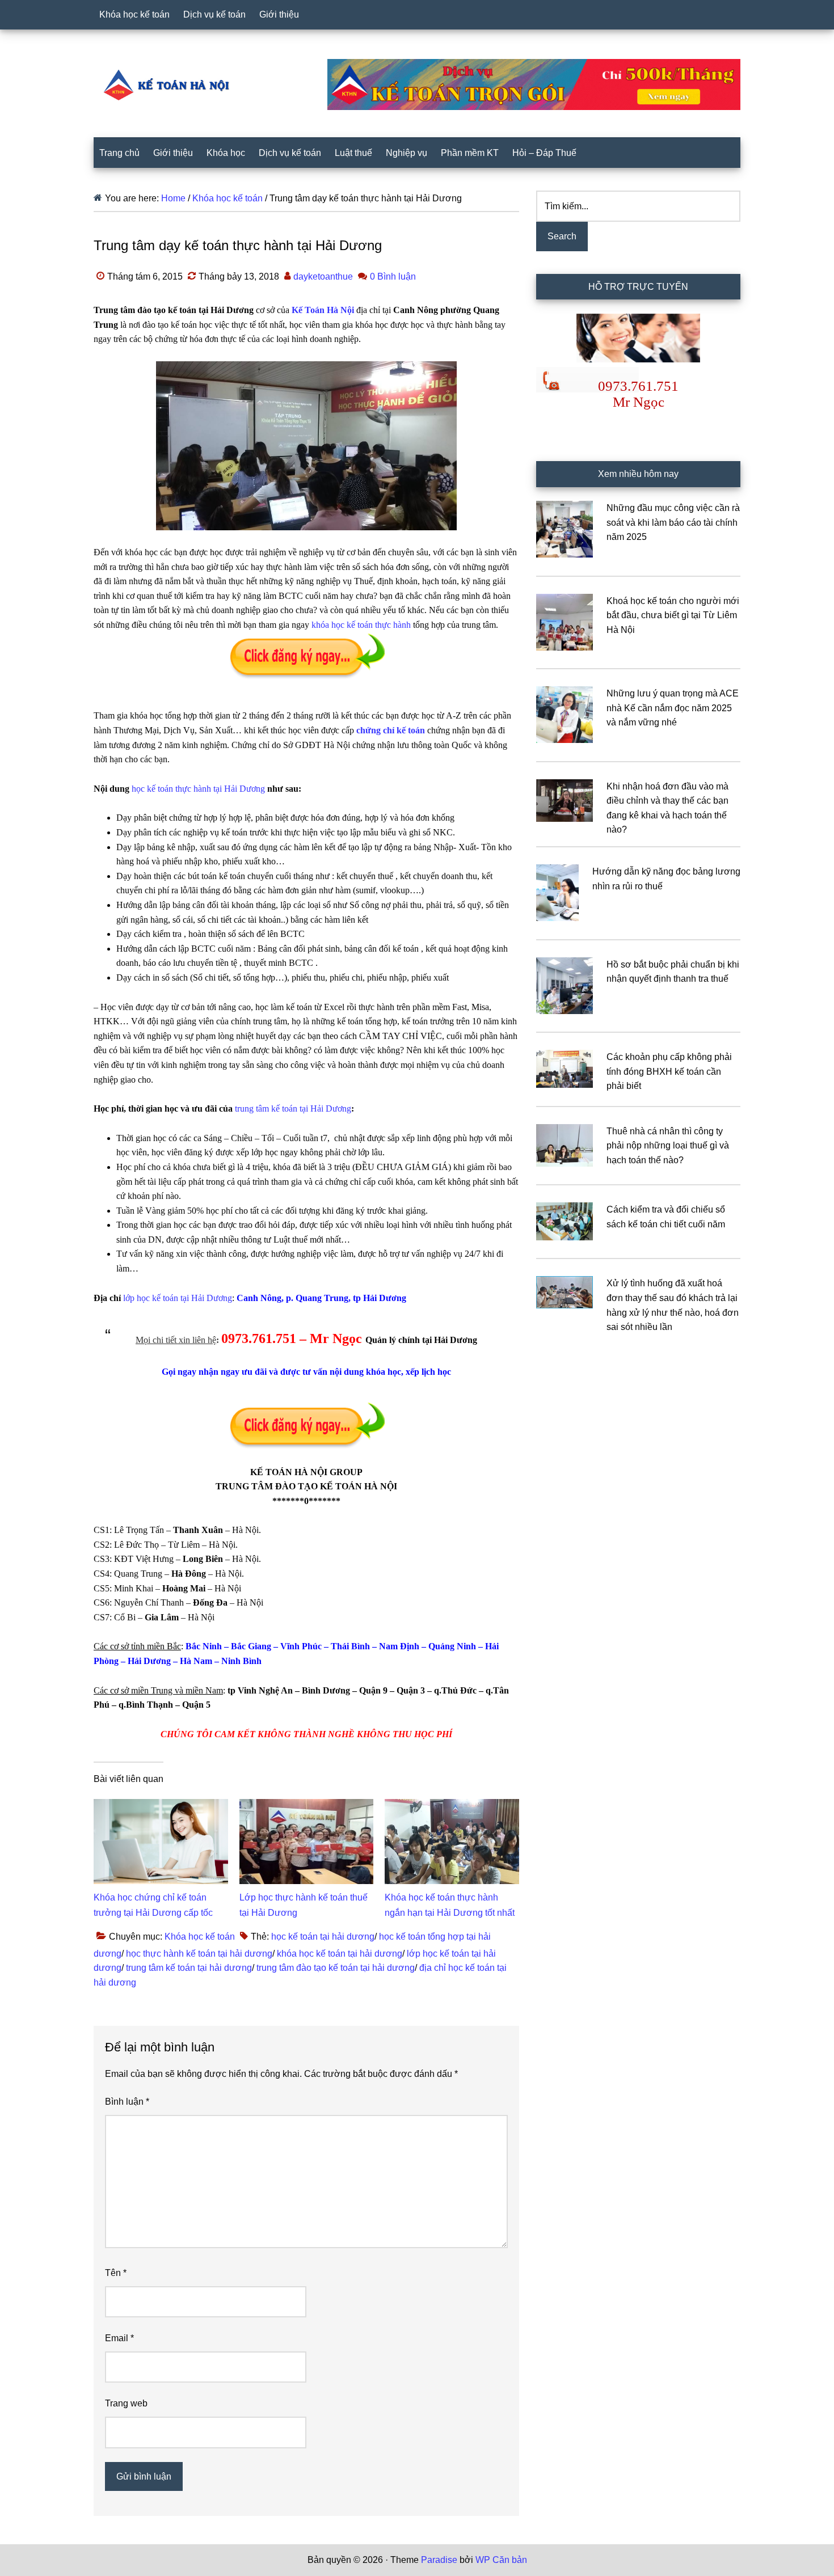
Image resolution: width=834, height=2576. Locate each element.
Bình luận (127, 2102)
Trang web (126, 2403)
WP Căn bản (501, 2560)
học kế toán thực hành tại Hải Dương (198, 789)
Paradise (439, 2560)
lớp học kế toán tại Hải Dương (178, 1298)
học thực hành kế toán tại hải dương (199, 1954)
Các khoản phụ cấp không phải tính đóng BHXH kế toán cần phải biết (669, 1071)
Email (119, 2338)
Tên (116, 2273)
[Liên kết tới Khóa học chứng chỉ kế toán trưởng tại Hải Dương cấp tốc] (161, 1806)
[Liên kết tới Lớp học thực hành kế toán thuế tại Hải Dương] (307, 1806)
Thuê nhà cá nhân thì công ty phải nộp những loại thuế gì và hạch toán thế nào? (668, 1146)
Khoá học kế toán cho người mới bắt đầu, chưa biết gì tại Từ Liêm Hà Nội (673, 615)
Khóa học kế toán (200, 1937)
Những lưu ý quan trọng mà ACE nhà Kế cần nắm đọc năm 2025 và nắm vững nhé (673, 708)
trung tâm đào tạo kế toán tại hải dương (336, 1968)
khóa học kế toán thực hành (361, 625)
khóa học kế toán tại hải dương (340, 1954)
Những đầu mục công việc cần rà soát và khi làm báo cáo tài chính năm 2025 (673, 522)
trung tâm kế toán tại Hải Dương (293, 1108)
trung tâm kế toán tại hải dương (189, 1968)
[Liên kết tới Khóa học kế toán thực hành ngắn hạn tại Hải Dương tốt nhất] (452, 1806)
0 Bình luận (393, 276)
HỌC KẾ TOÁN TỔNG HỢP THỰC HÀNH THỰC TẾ (170, 85)
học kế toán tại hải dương (323, 1937)
